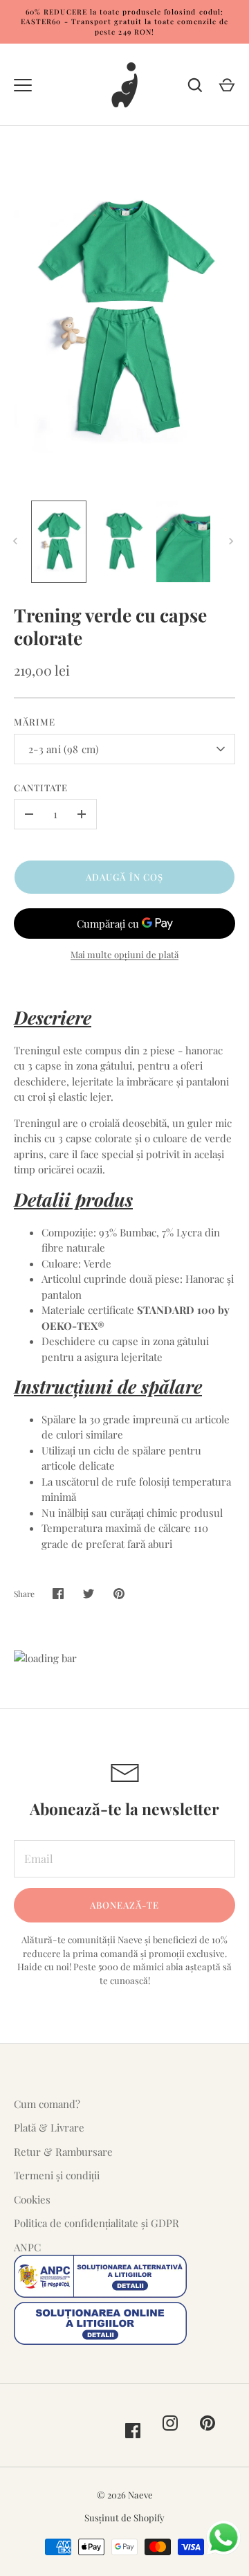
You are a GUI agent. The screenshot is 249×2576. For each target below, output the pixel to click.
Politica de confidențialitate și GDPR (96, 2223)
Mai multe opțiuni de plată (124, 954)
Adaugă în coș (124, 877)
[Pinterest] (207, 2423)
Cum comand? (47, 2104)
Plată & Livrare (49, 2127)
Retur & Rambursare (63, 2152)
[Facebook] (133, 2431)
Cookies (32, 2199)
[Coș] (227, 85)
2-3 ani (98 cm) (64, 749)
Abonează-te (125, 1905)
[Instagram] (170, 2423)
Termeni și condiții (57, 2175)
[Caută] (195, 85)
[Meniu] (23, 85)
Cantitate (41, 787)
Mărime (35, 722)
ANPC (27, 2247)
